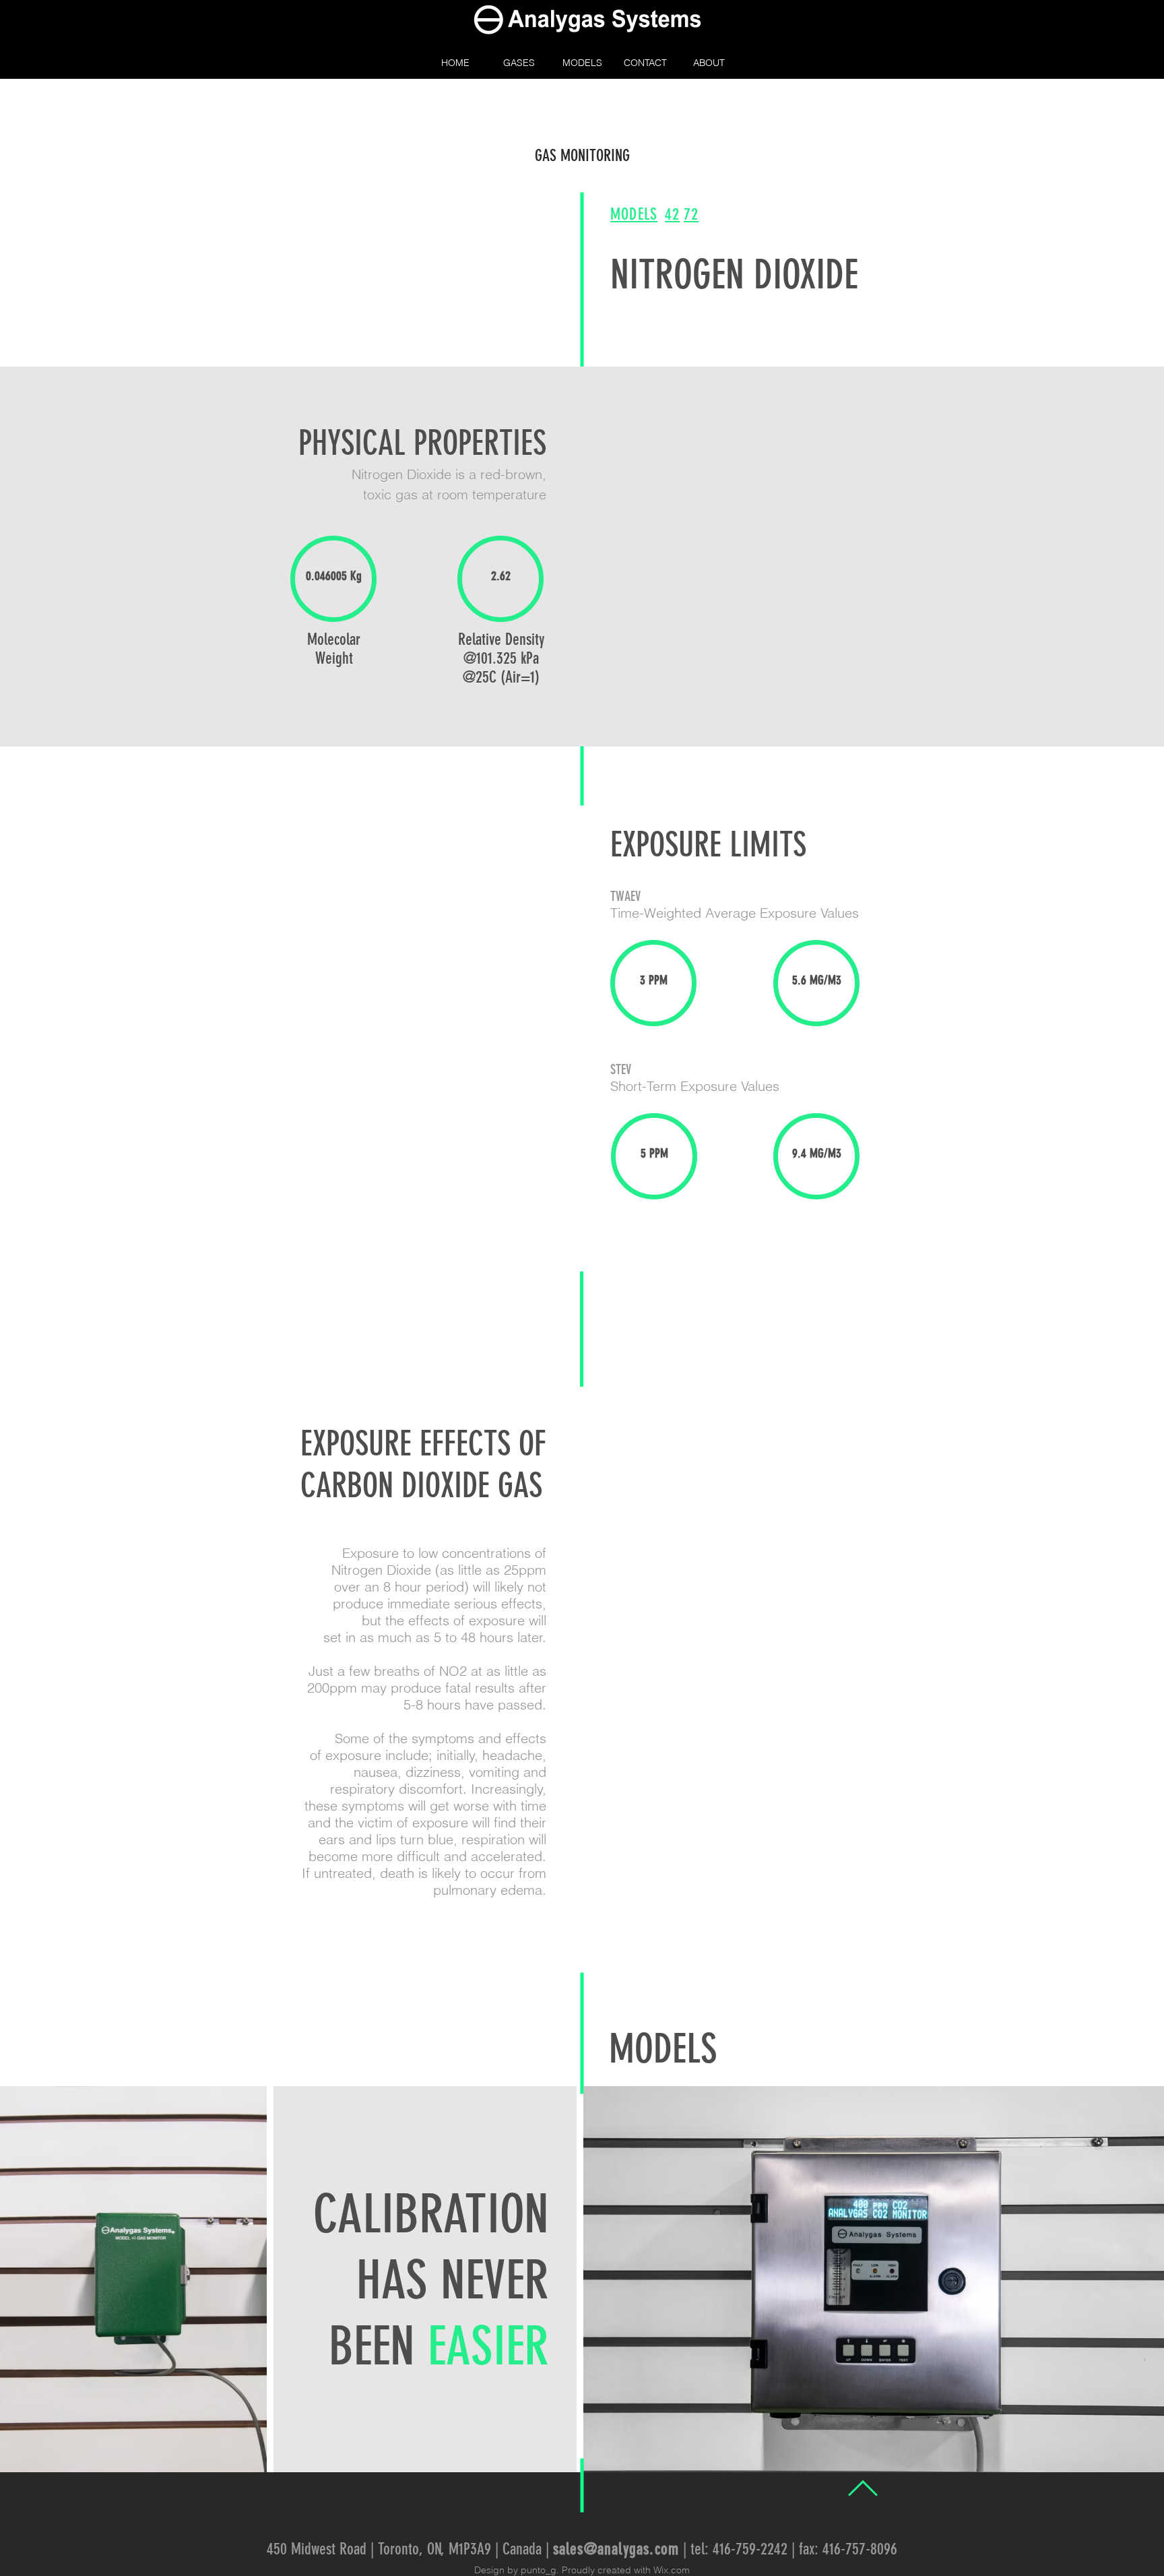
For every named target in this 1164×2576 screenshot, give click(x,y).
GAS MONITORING (582, 156)
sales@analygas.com (616, 2549)
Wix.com (672, 2570)
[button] (519, 63)
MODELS (663, 2049)
